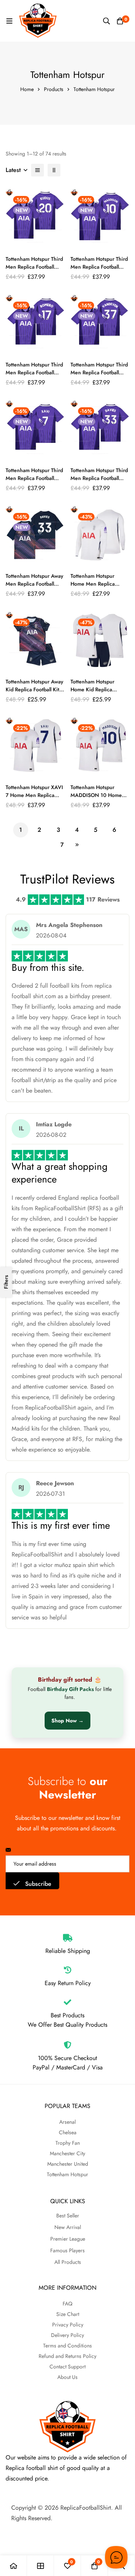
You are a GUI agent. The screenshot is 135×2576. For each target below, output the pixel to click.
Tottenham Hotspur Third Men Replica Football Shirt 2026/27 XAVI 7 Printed (34, 482)
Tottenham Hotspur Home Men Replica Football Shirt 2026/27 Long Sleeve (97, 588)
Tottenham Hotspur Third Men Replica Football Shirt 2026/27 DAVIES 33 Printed (99, 482)
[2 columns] (54, 170)
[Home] (13, 2566)
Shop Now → (67, 1721)
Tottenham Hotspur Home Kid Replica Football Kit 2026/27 (95, 689)
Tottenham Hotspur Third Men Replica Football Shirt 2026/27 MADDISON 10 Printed (99, 271)
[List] (37, 170)
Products (54, 89)
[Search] (106, 21)
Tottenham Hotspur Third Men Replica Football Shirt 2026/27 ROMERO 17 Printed (34, 376)
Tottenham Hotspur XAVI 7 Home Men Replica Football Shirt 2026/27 (34, 795)
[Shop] (40, 2566)
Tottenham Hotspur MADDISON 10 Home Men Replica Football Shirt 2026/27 (96, 799)
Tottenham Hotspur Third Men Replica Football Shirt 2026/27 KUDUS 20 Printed (34, 271)
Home (27, 89)
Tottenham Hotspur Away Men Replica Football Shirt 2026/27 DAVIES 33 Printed (34, 588)
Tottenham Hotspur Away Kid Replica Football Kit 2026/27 (34, 689)
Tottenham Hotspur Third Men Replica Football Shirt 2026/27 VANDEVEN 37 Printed (99, 376)
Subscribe (37, 1884)
